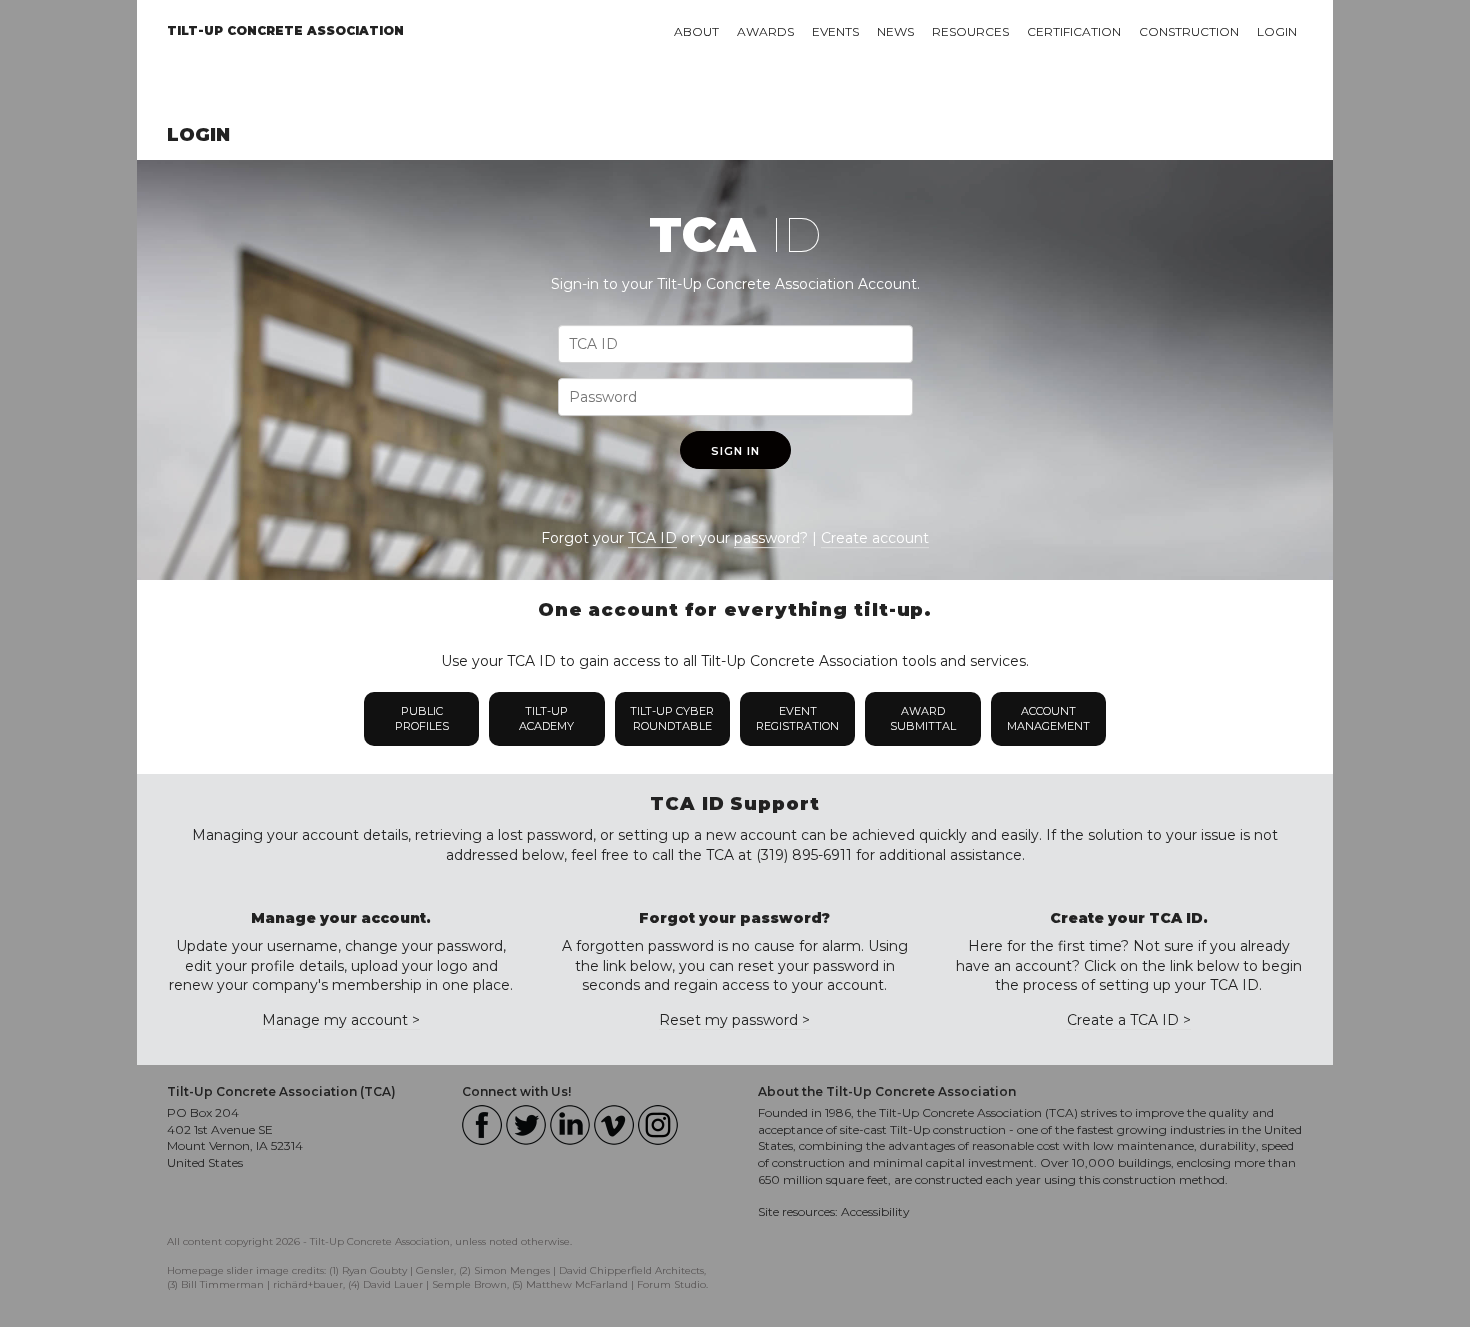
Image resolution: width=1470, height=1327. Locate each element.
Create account (875, 538)
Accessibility (875, 1211)
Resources (970, 31)
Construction (1189, 31)
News (895, 31)
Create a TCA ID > (1129, 1020)
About (696, 31)
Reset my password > (734, 1020)
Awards (765, 31)
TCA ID (652, 538)
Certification (1074, 31)
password (767, 538)
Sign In (735, 451)
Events (835, 31)
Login (1277, 31)
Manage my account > (341, 1020)
